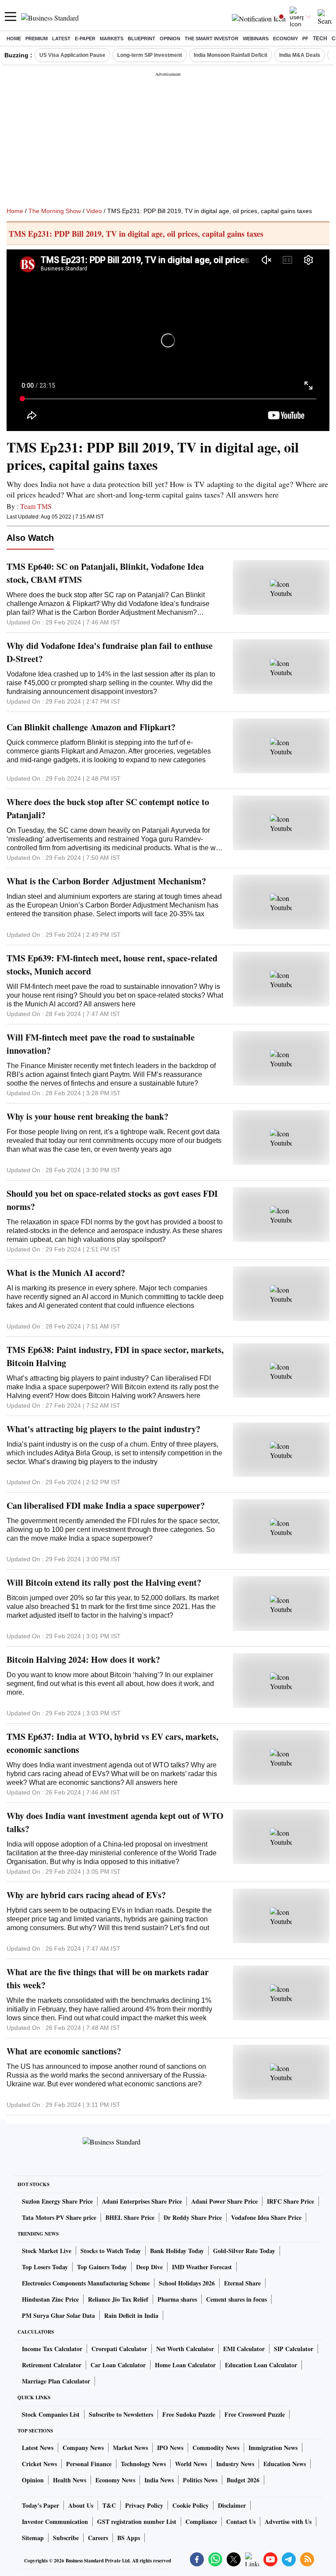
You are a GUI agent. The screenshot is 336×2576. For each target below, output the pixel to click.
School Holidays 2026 (187, 2283)
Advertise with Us (288, 2522)
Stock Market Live (47, 2251)
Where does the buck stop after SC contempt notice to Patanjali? (108, 808)
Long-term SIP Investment (150, 55)
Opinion (170, 39)
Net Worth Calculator (185, 2349)
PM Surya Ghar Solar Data (58, 2315)
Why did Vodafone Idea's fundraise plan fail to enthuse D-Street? (110, 652)
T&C (109, 2505)
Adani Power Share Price (224, 2201)
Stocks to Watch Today (111, 2251)
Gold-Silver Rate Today (244, 2251)
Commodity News (216, 2448)
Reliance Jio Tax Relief (118, 2299)
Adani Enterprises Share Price (142, 2201)
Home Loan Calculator (185, 2365)
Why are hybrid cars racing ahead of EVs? (86, 1895)
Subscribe (66, 2538)
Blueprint (142, 39)
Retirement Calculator (52, 2365)
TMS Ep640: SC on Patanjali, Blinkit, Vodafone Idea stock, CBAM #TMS (105, 573)
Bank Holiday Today (177, 2251)
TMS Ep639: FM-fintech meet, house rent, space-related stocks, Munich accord (112, 965)
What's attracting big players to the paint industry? (103, 1429)
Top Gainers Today (102, 2267)
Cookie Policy (191, 2505)
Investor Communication (55, 2522)
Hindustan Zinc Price (50, 2299)
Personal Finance (89, 2464)
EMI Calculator (244, 2349)
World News (191, 2464)
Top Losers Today (45, 2267)
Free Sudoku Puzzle (189, 2414)
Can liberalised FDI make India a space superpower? (106, 1505)
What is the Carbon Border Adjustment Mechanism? (106, 881)
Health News (70, 2480)
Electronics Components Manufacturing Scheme (86, 2283)
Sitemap (33, 2538)
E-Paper (85, 39)
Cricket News (39, 2464)
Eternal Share (242, 2283)
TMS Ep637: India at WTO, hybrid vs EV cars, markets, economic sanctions (112, 1743)
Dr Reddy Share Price (193, 2217)
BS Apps (129, 2538)
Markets (112, 39)
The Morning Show (55, 211)
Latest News (38, 2448)
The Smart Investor (212, 39)
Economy (285, 39)
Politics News (200, 2480)
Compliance (201, 2522)
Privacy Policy (144, 2505)
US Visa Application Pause (72, 55)
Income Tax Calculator (52, 2349)
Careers (98, 2538)
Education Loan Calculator (261, 2365)
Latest (61, 39)
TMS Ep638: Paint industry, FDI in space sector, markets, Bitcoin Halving (115, 1356)
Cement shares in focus (236, 2299)
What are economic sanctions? (64, 2051)
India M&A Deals (300, 55)
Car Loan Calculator (118, 2365)
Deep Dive (149, 2267)
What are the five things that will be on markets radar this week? (108, 1978)
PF (305, 39)
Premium (37, 39)
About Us (81, 2505)
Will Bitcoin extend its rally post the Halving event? (104, 1582)
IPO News (170, 2448)
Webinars (256, 39)
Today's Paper (40, 2505)
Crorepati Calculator (119, 2349)
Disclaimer (232, 2505)
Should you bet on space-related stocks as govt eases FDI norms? (112, 1200)
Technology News (143, 2464)
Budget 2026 (243, 2480)
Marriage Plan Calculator (56, 2381)
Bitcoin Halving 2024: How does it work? (83, 1660)
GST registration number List (137, 2522)
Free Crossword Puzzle (255, 2414)
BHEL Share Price (130, 2217)
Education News (285, 2464)
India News (159, 2480)
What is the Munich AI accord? (66, 1273)
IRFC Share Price (290, 2201)
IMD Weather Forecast (202, 2267)
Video (94, 211)
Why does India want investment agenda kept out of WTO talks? (115, 1822)
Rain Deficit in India (131, 2315)
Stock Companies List (51, 2414)
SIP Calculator (294, 2349)
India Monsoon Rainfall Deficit (231, 55)
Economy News (115, 2480)
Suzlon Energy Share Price (57, 2201)
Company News (83, 2448)
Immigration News (273, 2448)
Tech (320, 39)
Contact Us (241, 2522)
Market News (130, 2448)
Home (14, 39)
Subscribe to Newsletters (121, 2414)
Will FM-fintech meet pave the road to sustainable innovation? (101, 1044)
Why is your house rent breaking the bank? (87, 1116)
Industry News (235, 2464)
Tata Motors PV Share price (59, 2217)
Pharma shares (177, 2299)
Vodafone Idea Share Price (266, 2217)
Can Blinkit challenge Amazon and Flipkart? (91, 727)
